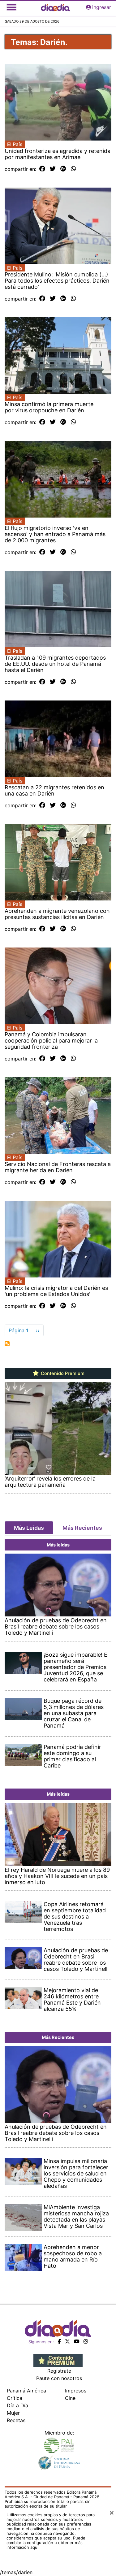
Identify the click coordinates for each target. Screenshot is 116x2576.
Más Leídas (29, 1528)
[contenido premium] (58, 2360)
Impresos (76, 2391)
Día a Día (17, 2405)
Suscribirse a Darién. (7, 1344)
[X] (67, 2341)
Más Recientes (82, 1528)
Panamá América (26, 2391)
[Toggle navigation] (11, 7)
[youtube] (77, 2341)
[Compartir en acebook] (42, 169)
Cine (70, 2398)
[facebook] (59, 2341)
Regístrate (59, 2371)
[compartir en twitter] (53, 169)
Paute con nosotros (59, 2378)
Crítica (15, 2398)
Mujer (13, 2413)
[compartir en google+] (63, 169)
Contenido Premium (62, 1373)
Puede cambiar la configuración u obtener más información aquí (46, 2543)
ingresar (102, 7)
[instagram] (86, 2341)
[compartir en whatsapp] (73, 169)
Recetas (16, 2420)
